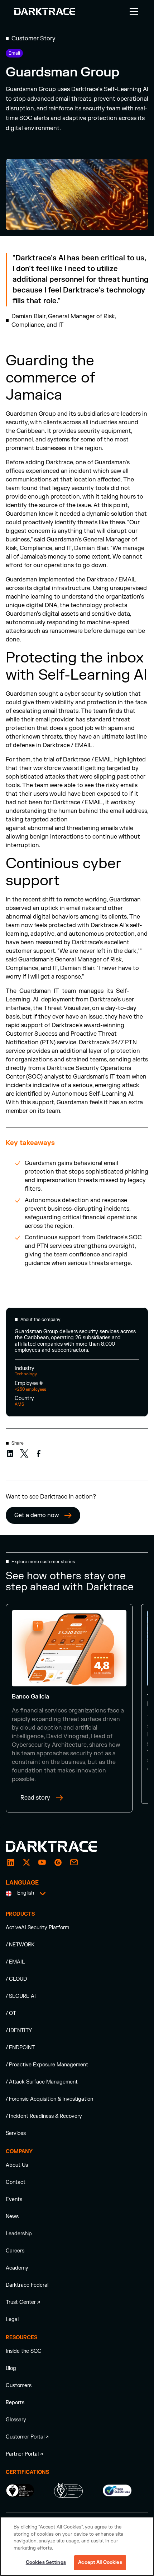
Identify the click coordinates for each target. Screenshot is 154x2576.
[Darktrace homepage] (59, 1846)
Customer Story (33, 39)
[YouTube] (42, 1862)
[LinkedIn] (11, 1862)
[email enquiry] (74, 1862)
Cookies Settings (46, 2562)
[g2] (58, 1862)
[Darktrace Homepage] (45, 11)
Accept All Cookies (100, 2562)
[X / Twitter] (27, 1862)
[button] (133, 11)
